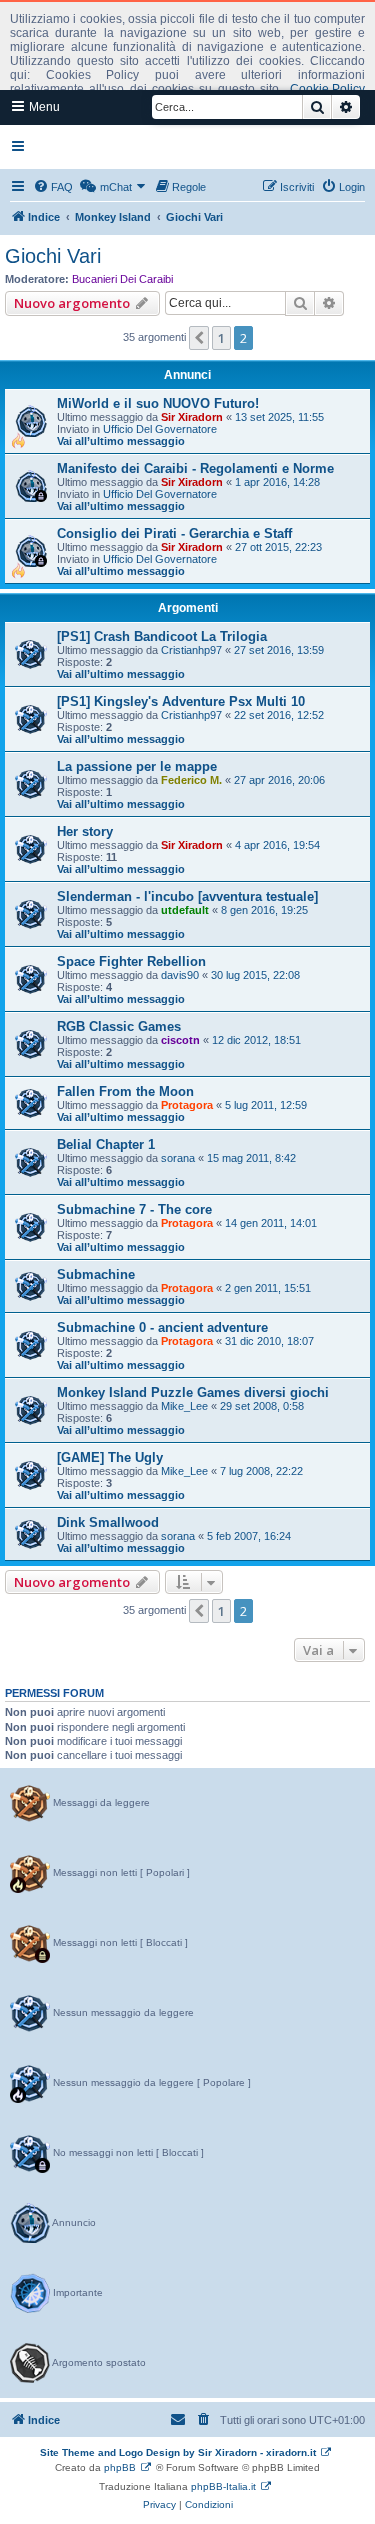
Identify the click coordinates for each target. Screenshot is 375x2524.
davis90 (180, 975)
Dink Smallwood (108, 1522)
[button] (199, 338)
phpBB (120, 2467)
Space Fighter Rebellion (131, 961)
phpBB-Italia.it (223, 2486)
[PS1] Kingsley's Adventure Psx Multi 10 (181, 701)
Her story (85, 831)
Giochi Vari (53, 256)
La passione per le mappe (137, 766)
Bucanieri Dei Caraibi (122, 279)
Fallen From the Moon (125, 1091)
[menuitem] (53, 187)
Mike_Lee (184, 1406)
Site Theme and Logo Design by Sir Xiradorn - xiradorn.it (178, 2452)
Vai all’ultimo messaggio (121, 441)
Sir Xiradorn (192, 417)
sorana (178, 1158)
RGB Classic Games (119, 1026)
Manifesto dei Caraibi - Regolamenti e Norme (195, 468)
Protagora (187, 1105)
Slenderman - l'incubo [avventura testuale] (187, 896)
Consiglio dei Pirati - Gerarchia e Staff (174, 533)
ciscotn (180, 1040)
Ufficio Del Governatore (160, 429)
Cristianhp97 (191, 650)
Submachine (96, 1274)
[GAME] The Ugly (110, 1457)
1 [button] (221, 338)
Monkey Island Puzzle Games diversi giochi (193, 1392)
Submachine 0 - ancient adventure (162, 1327)
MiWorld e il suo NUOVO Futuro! (158, 403)
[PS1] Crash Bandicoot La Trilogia (162, 636)
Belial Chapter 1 (106, 1144)
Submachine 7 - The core (134, 1209)
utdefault (185, 910)
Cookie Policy (327, 89)
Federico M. (191, 780)
